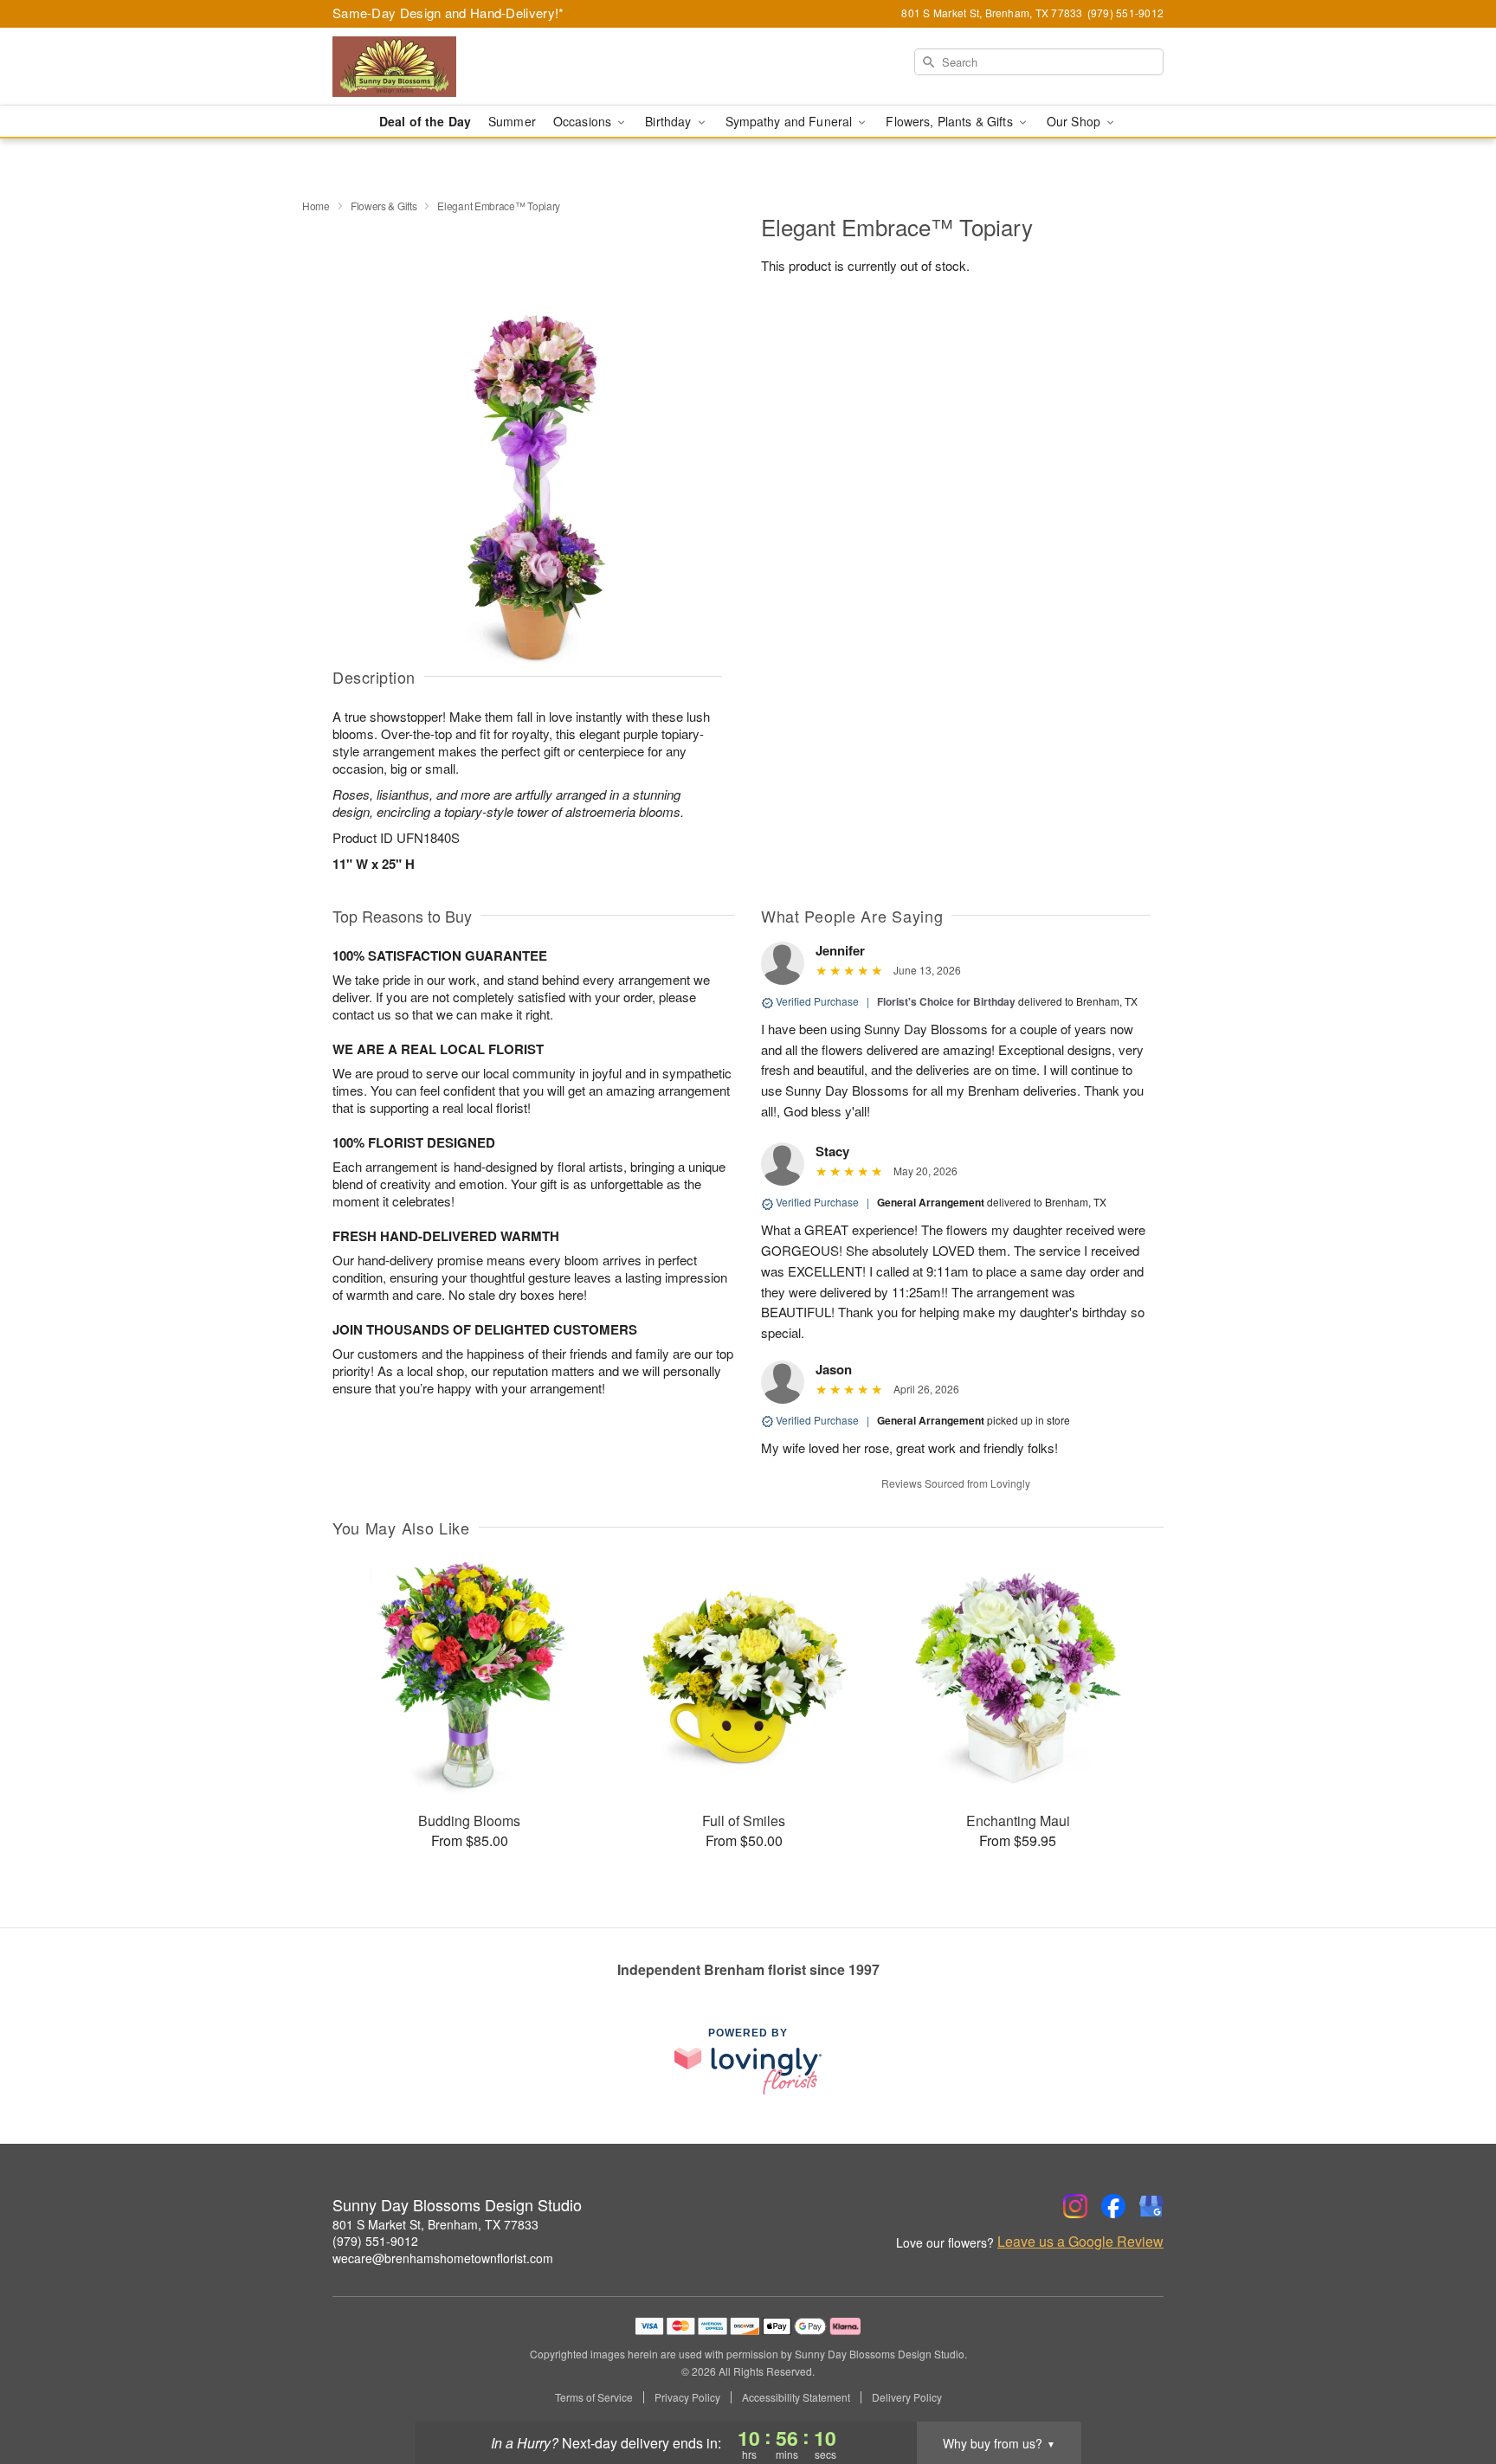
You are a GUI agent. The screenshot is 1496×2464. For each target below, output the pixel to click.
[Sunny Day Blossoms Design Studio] (457, 67)
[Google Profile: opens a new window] (1151, 2206)
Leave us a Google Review (1080, 2242)
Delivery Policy (907, 2397)
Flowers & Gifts (384, 206)
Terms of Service (594, 2397)
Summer (512, 121)
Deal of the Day (425, 121)
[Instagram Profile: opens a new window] (1075, 2206)
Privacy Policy (687, 2397)
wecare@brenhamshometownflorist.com (443, 2258)
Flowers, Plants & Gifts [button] (951, 121)
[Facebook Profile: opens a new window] (1113, 2206)
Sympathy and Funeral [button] (791, 121)
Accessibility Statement (796, 2397)
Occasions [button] (584, 121)
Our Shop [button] (1075, 121)
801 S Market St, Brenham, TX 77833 (435, 2224)
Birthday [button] (670, 121)
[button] (1451, 2390)
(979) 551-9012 (375, 2241)
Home (316, 206)
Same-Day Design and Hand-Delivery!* (448, 13)
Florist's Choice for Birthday (946, 1001)
